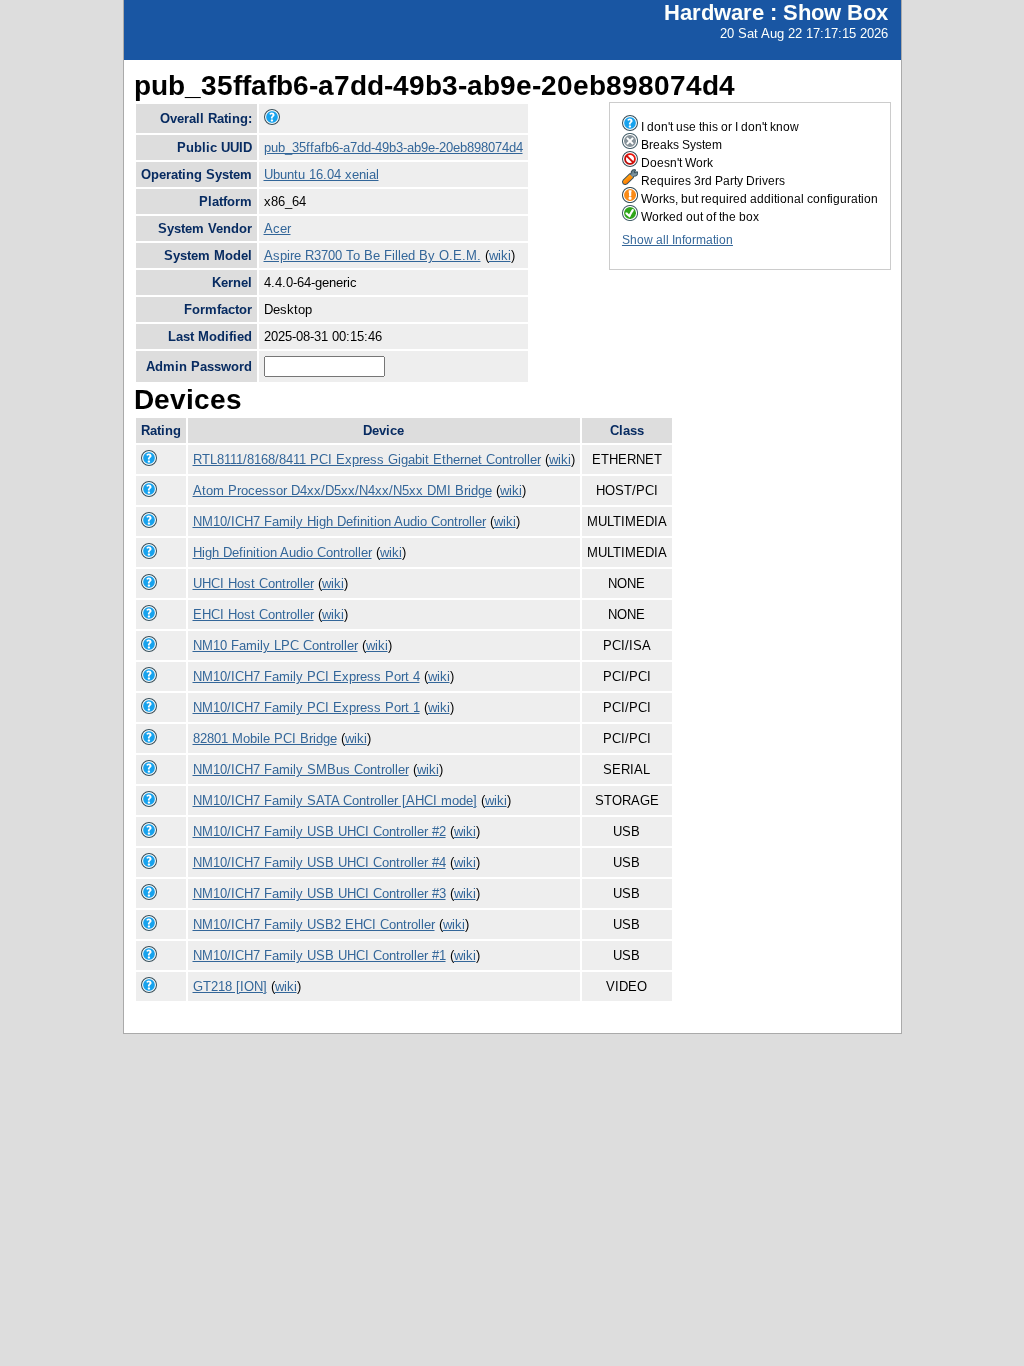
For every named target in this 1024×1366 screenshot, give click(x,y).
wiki (500, 255)
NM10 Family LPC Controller (275, 645)
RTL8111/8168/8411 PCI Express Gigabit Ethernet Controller (367, 459)
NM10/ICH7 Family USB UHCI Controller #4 (319, 862)
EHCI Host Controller (253, 614)
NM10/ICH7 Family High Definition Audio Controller (339, 521)
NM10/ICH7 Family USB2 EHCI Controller (314, 924)
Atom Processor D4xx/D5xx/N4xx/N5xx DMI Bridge (342, 490)
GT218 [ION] (230, 986)
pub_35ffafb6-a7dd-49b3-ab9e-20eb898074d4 (393, 147)
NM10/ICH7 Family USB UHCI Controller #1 (319, 955)
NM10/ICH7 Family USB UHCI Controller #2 (319, 831)
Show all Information (677, 240)
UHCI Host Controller (253, 583)
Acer (277, 228)
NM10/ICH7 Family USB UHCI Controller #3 (319, 893)
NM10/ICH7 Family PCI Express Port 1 (306, 707)
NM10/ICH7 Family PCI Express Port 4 (306, 676)
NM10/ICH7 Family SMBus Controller (301, 769)
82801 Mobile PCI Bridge (265, 738)
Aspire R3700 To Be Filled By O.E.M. (372, 255)
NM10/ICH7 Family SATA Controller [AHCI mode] (335, 800)
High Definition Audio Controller (282, 552)
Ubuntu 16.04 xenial (321, 174)
